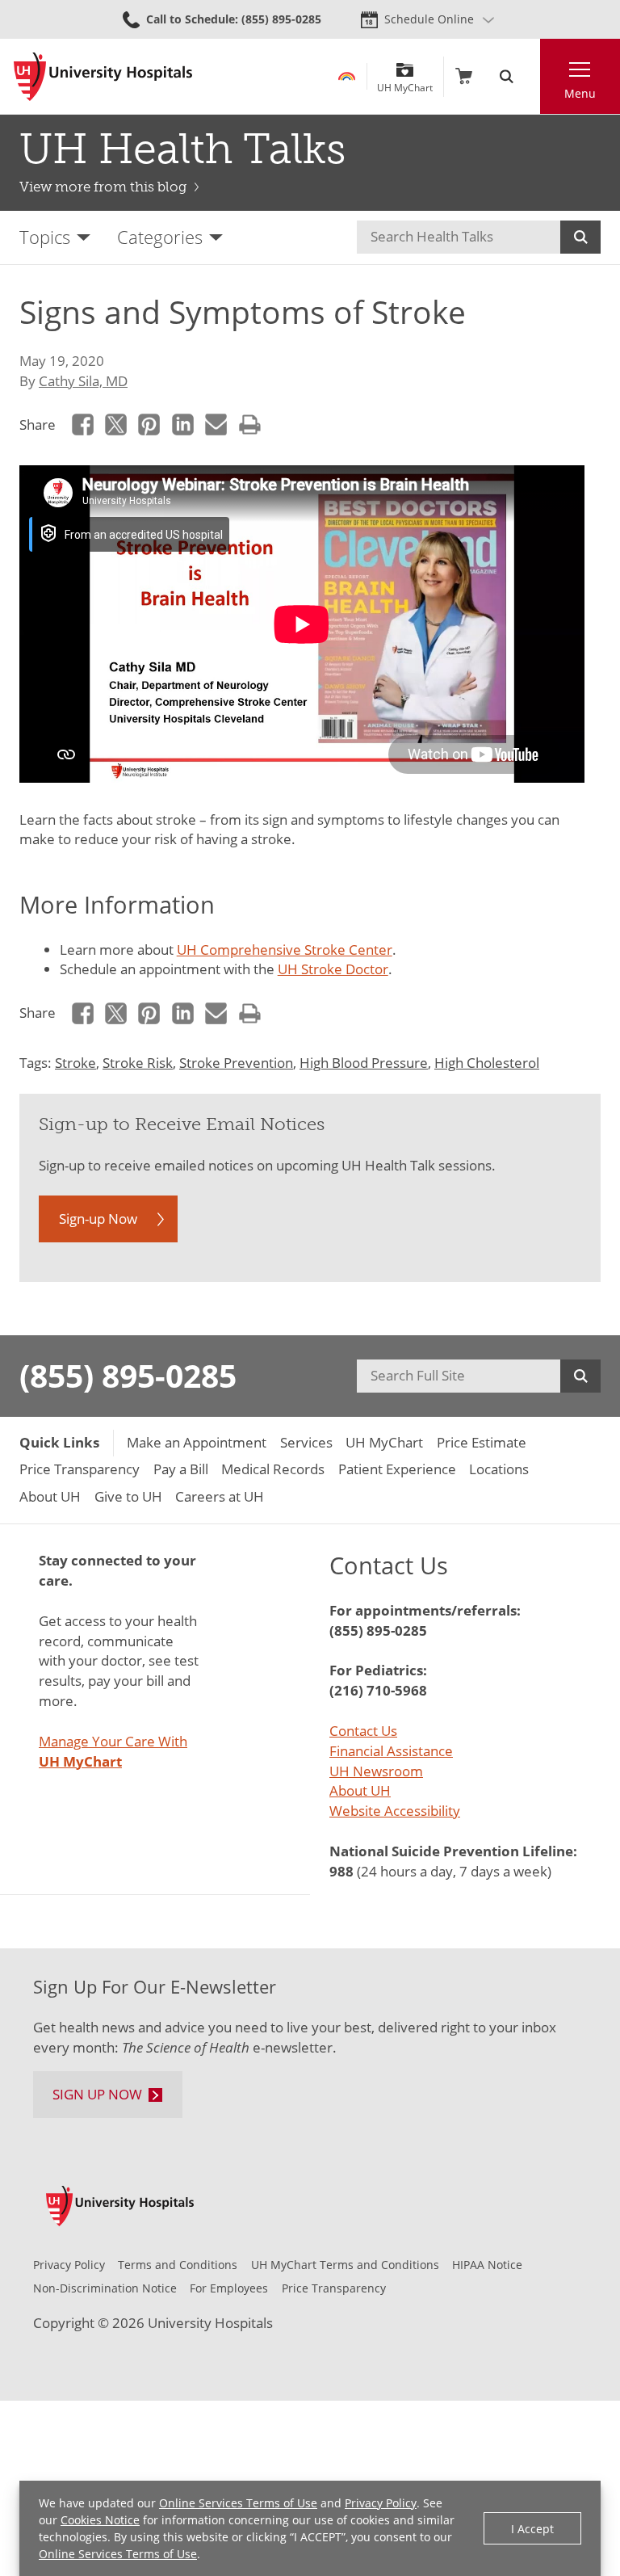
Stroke (75, 1063)
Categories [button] (160, 237)
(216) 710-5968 (378, 1690)
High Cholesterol (487, 1063)
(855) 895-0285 (128, 1375)
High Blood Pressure (364, 1063)
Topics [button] (45, 237)
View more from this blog (103, 187)
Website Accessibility (395, 1811)
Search (580, 237)
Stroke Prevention (236, 1063)
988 (341, 1871)
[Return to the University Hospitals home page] (103, 77)
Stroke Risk (138, 1063)
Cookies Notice (100, 2520)
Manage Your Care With (113, 1751)
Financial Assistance (391, 1751)
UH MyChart (405, 82)
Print (250, 425)
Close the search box (531, 76)
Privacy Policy (381, 2503)
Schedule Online (429, 19)
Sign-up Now (98, 1219)
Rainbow (347, 76)
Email (217, 425)
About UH (360, 1790)
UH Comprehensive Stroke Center (285, 950)
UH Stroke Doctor (333, 969)
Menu (580, 93)
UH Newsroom (376, 1771)
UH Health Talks (182, 149)
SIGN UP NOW (97, 2094)
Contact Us (363, 1731)
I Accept (532, 2529)
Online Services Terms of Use (238, 2503)
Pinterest (150, 425)
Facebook (83, 425)
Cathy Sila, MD (83, 381)
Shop (464, 76)
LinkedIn (183, 425)
